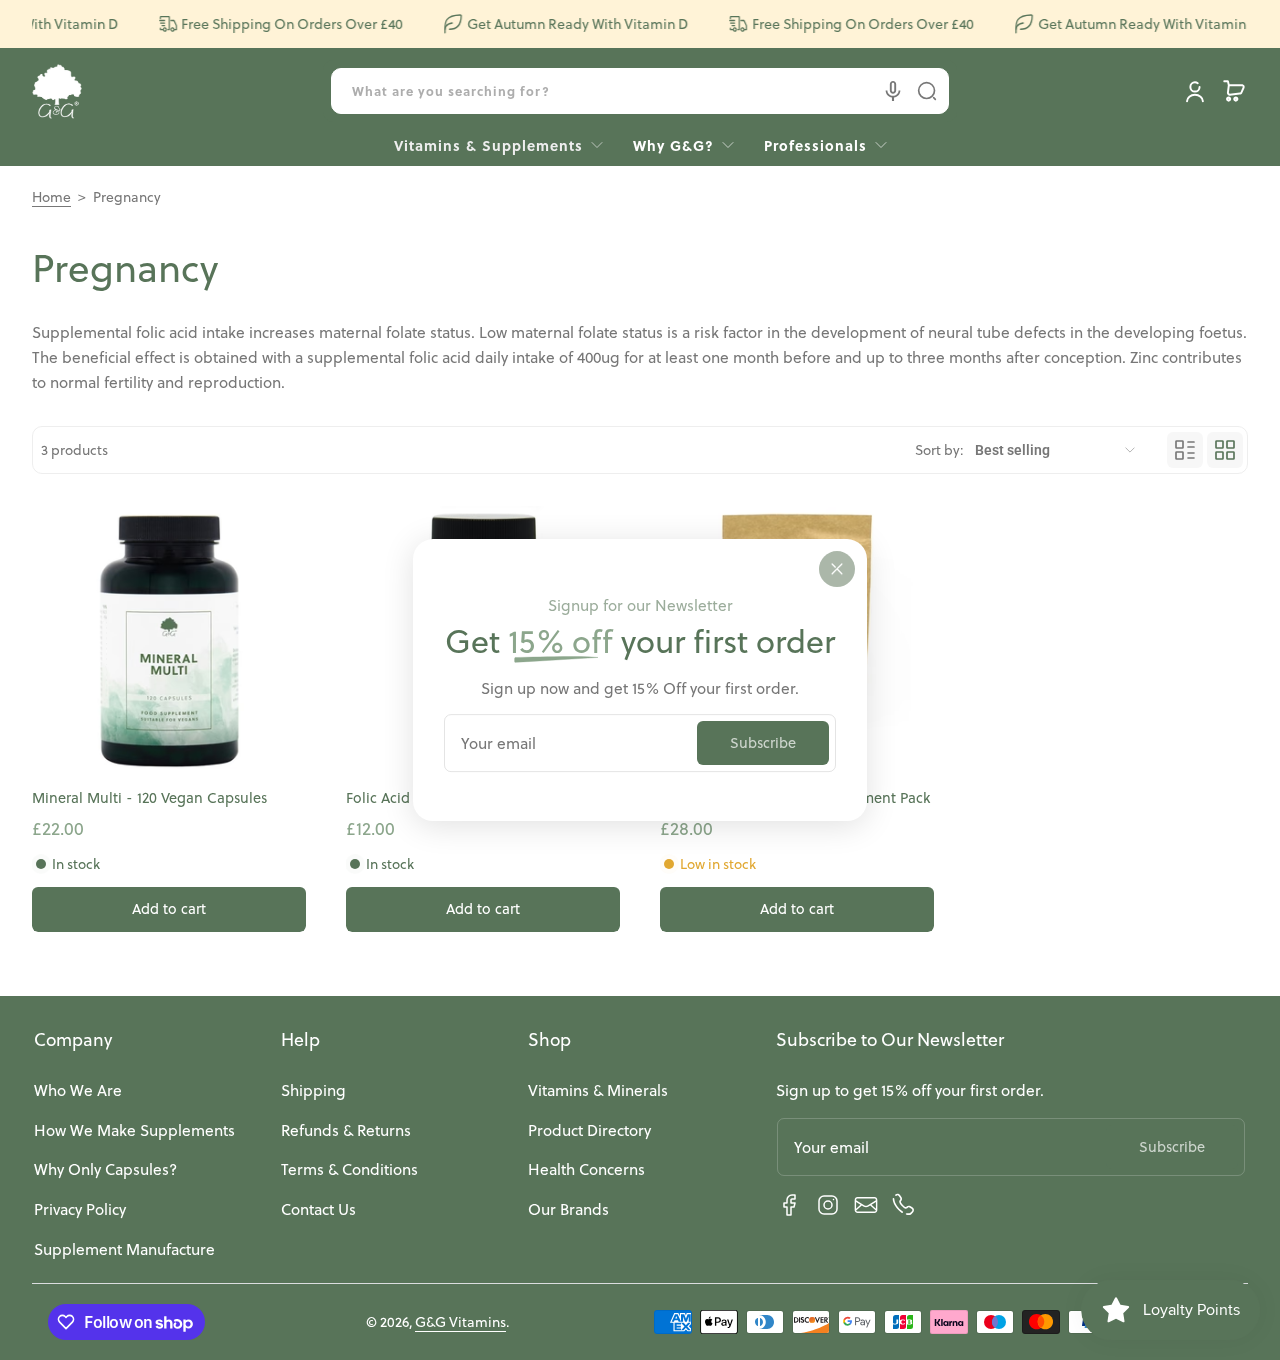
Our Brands (568, 1209)
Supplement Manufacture (124, 1249)
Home (51, 197)
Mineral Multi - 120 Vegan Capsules (149, 798)
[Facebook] (790, 1205)
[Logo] (57, 91)
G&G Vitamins (460, 1322)
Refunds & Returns (346, 1130)
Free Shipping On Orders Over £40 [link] (282, 24)
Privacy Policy (80, 1209)
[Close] (837, 569)
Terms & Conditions (349, 1169)
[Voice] (893, 91)
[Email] (866, 1205)
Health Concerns (586, 1169)
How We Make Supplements (134, 1130)
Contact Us (318, 1209)
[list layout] (1185, 450)
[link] (818, 145)
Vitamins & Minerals (598, 1090)
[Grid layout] (1225, 450)
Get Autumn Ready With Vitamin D (567, 24)
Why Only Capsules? (105, 1169)
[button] (1234, 91)
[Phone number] (904, 1205)
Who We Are (78, 1090)
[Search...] (927, 91)
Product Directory (589, 1130)
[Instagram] (828, 1205)
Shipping (313, 1090)
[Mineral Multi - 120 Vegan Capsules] (169, 643)
